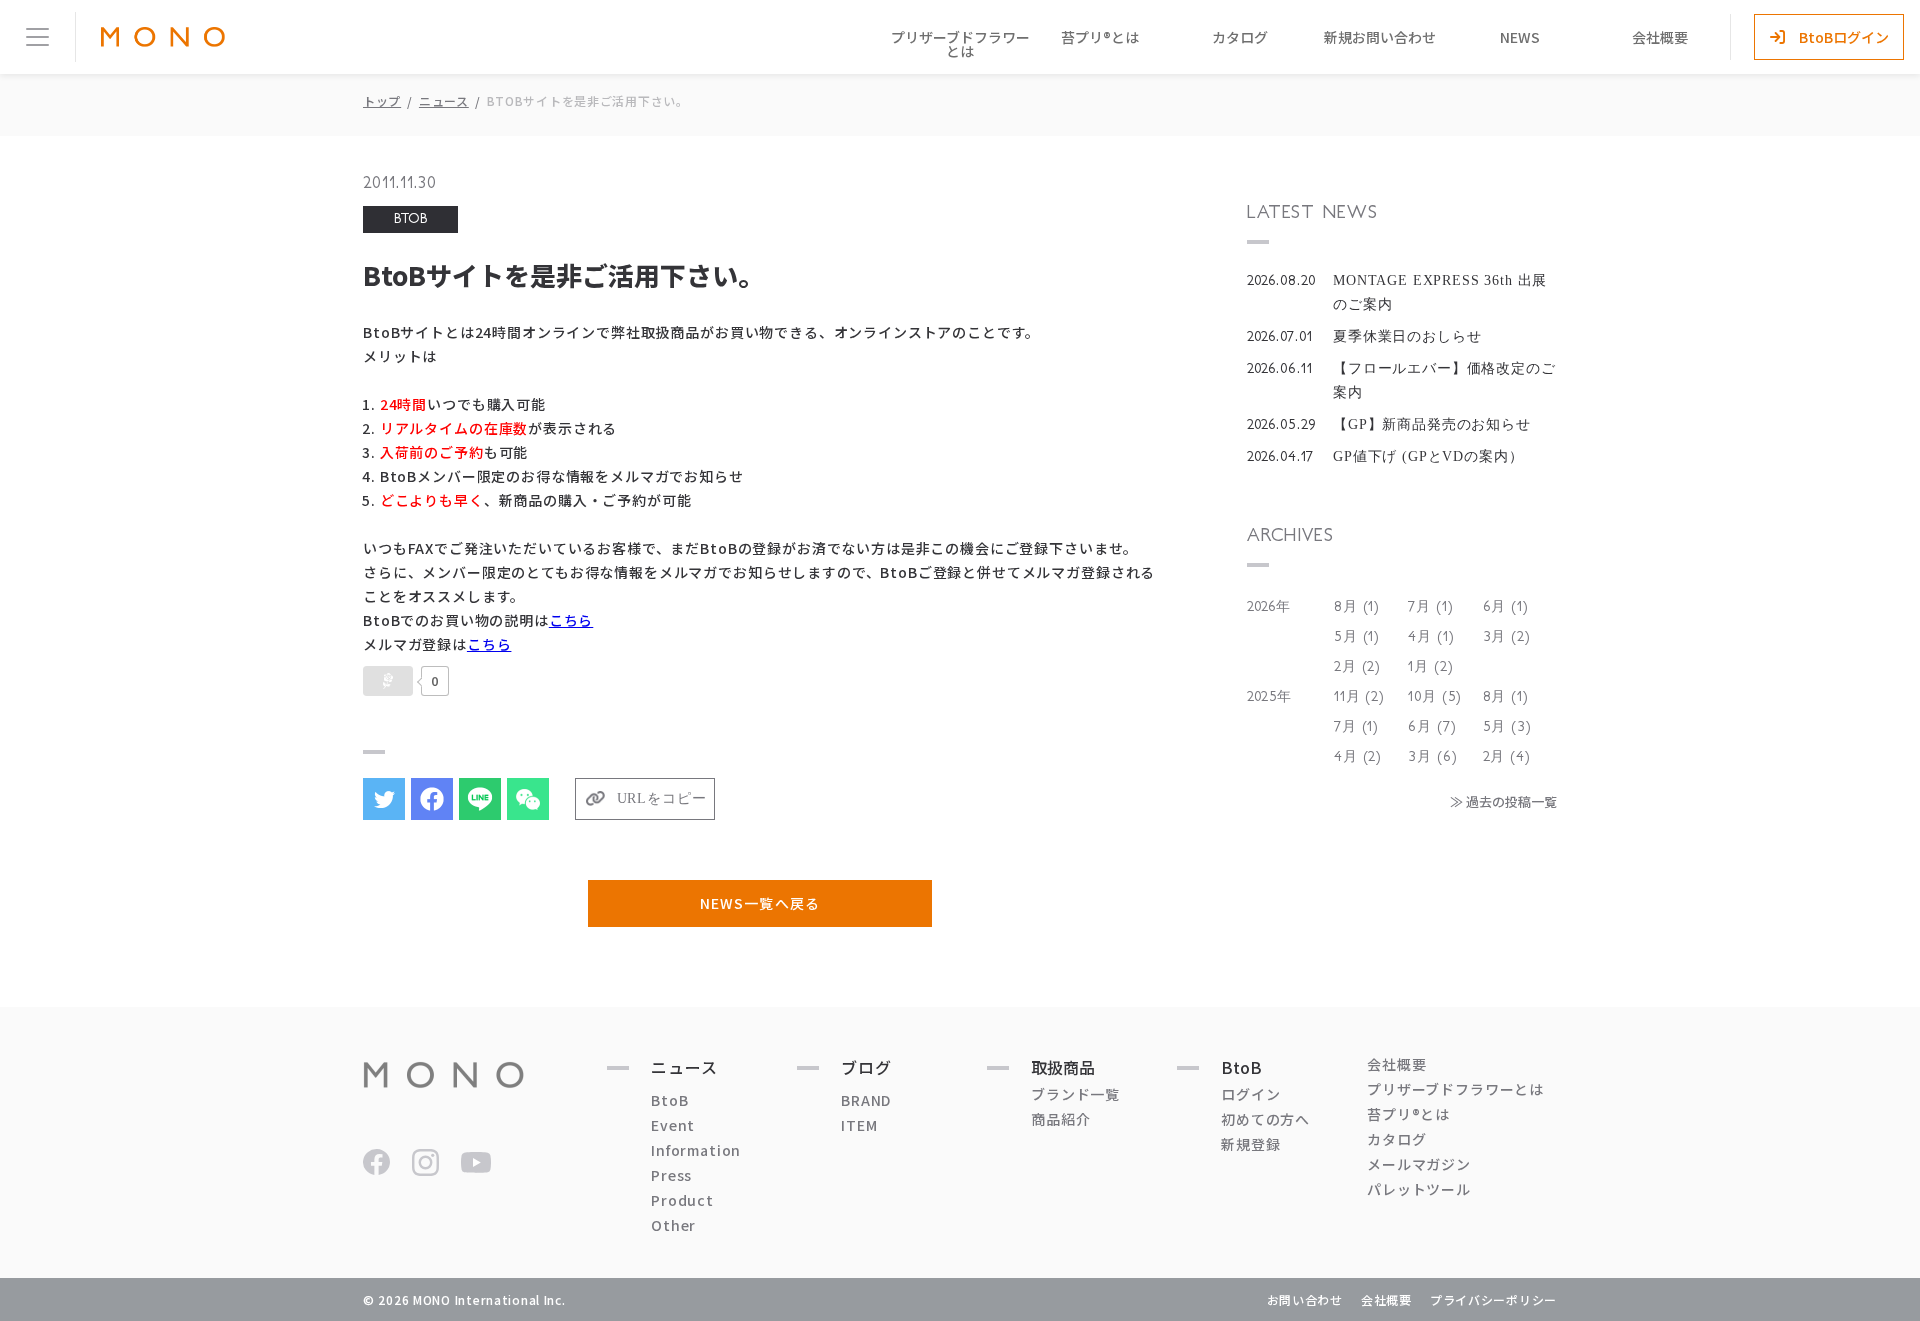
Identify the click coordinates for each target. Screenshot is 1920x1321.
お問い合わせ (1305, 1299)
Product (682, 1200)
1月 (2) (1430, 667)
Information (696, 1150)
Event (673, 1125)
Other (673, 1225)
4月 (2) (1358, 757)
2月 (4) (1507, 757)
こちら (571, 620)
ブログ (866, 1067)
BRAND (866, 1100)
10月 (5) (1435, 697)
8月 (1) (1357, 607)
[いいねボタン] (388, 681)
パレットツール (1419, 1189)
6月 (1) (1506, 607)
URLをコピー (662, 798)
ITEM (859, 1125)
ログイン (1250, 1094)
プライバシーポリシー (1493, 1299)
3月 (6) (1432, 757)
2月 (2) (1357, 667)
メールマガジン (1419, 1164)
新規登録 (1250, 1144)
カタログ (1240, 37)
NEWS (1520, 37)
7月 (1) (1430, 607)
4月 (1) (1431, 637)
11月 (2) (1359, 697)
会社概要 (1660, 37)
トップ (382, 100)
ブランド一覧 (1075, 1094)
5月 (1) (1357, 637)
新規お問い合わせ (1380, 37)
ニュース (444, 100)
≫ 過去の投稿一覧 (1503, 801)
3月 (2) (1507, 637)
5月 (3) (1507, 727)
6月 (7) (1432, 727)
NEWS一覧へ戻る (759, 903)
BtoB (669, 1100)
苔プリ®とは (1100, 37)
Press (671, 1175)
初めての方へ (1265, 1119)
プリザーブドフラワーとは (960, 44)
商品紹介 (1060, 1119)
